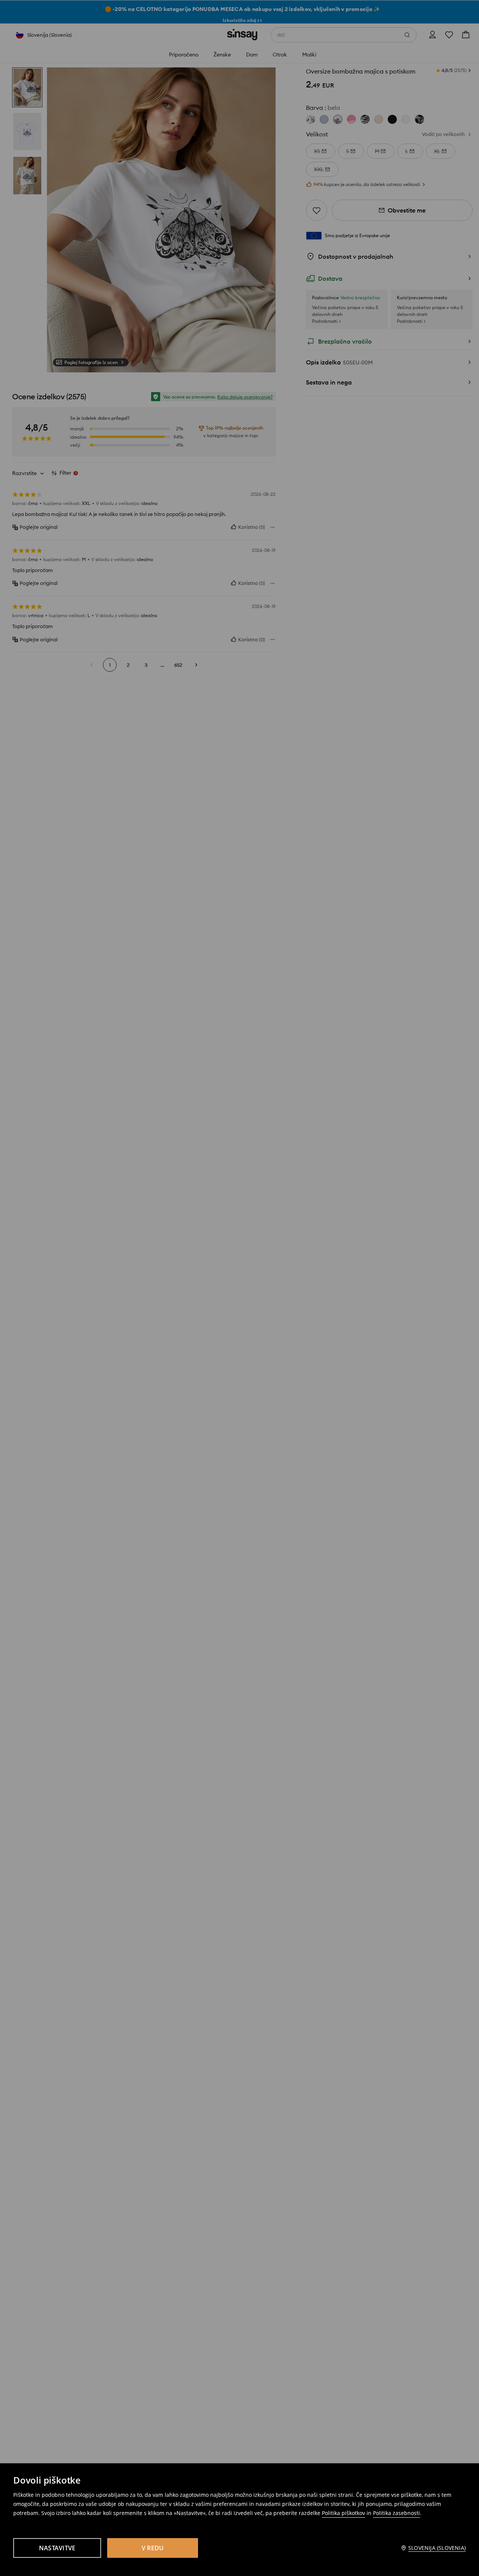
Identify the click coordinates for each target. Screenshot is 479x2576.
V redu (153, 2548)
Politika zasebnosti (396, 2513)
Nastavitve (57, 2548)
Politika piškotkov (343, 2513)
